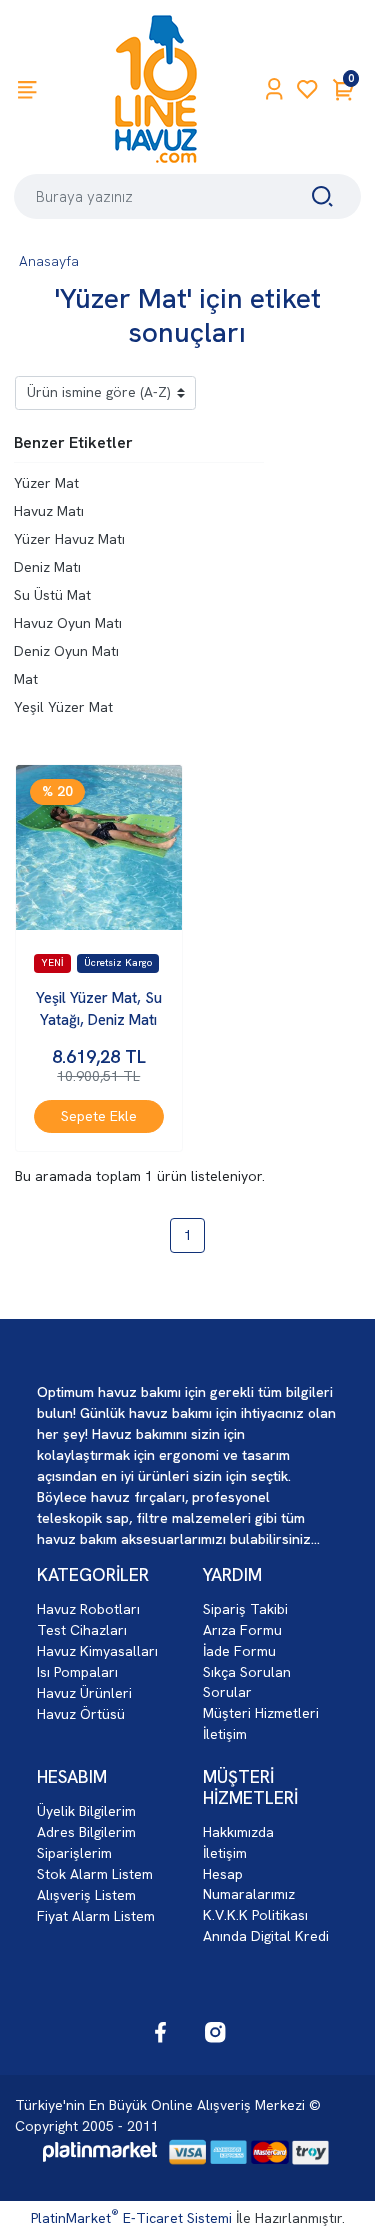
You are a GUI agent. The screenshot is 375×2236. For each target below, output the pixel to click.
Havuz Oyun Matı (68, 623)
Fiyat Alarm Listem (96, 1916)
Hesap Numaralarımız (249, 1884)
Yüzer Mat (46, 483)
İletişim (225, 1734)
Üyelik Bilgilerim (86, 1811)
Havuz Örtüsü (81, 1714)
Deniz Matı (47, 567)
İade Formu (239, 1651)
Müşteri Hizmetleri (261, 1713)
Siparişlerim (74, 1853)
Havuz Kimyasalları (97, 1651)
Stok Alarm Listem (95, 1874)
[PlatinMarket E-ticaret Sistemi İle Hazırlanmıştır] (100, 2152)
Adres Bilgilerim (86, 1832)
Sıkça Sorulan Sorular (247, 1682)
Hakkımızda (238, 1832)
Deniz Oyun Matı (66, 651)
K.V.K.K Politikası (255, 1915)
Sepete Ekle (99, 1116)
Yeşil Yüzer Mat (63, 707)
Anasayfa (49, 261)
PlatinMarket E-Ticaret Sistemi (131, 2218)
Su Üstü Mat (52, 595)
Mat (26, 679)
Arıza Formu (242, 1630)
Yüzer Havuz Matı (69, 539)
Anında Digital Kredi (266, 1936)
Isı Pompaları (77, 1672)
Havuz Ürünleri (84, 1693)
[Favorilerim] (307, 89)
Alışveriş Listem (86, 1895)
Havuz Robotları (88, 1609)
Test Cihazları (82, 1630)
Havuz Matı (49, 511)
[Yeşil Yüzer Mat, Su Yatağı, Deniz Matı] (99, 848)
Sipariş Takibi (245, 1609)
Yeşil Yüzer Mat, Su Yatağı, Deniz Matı (99, 1009)
